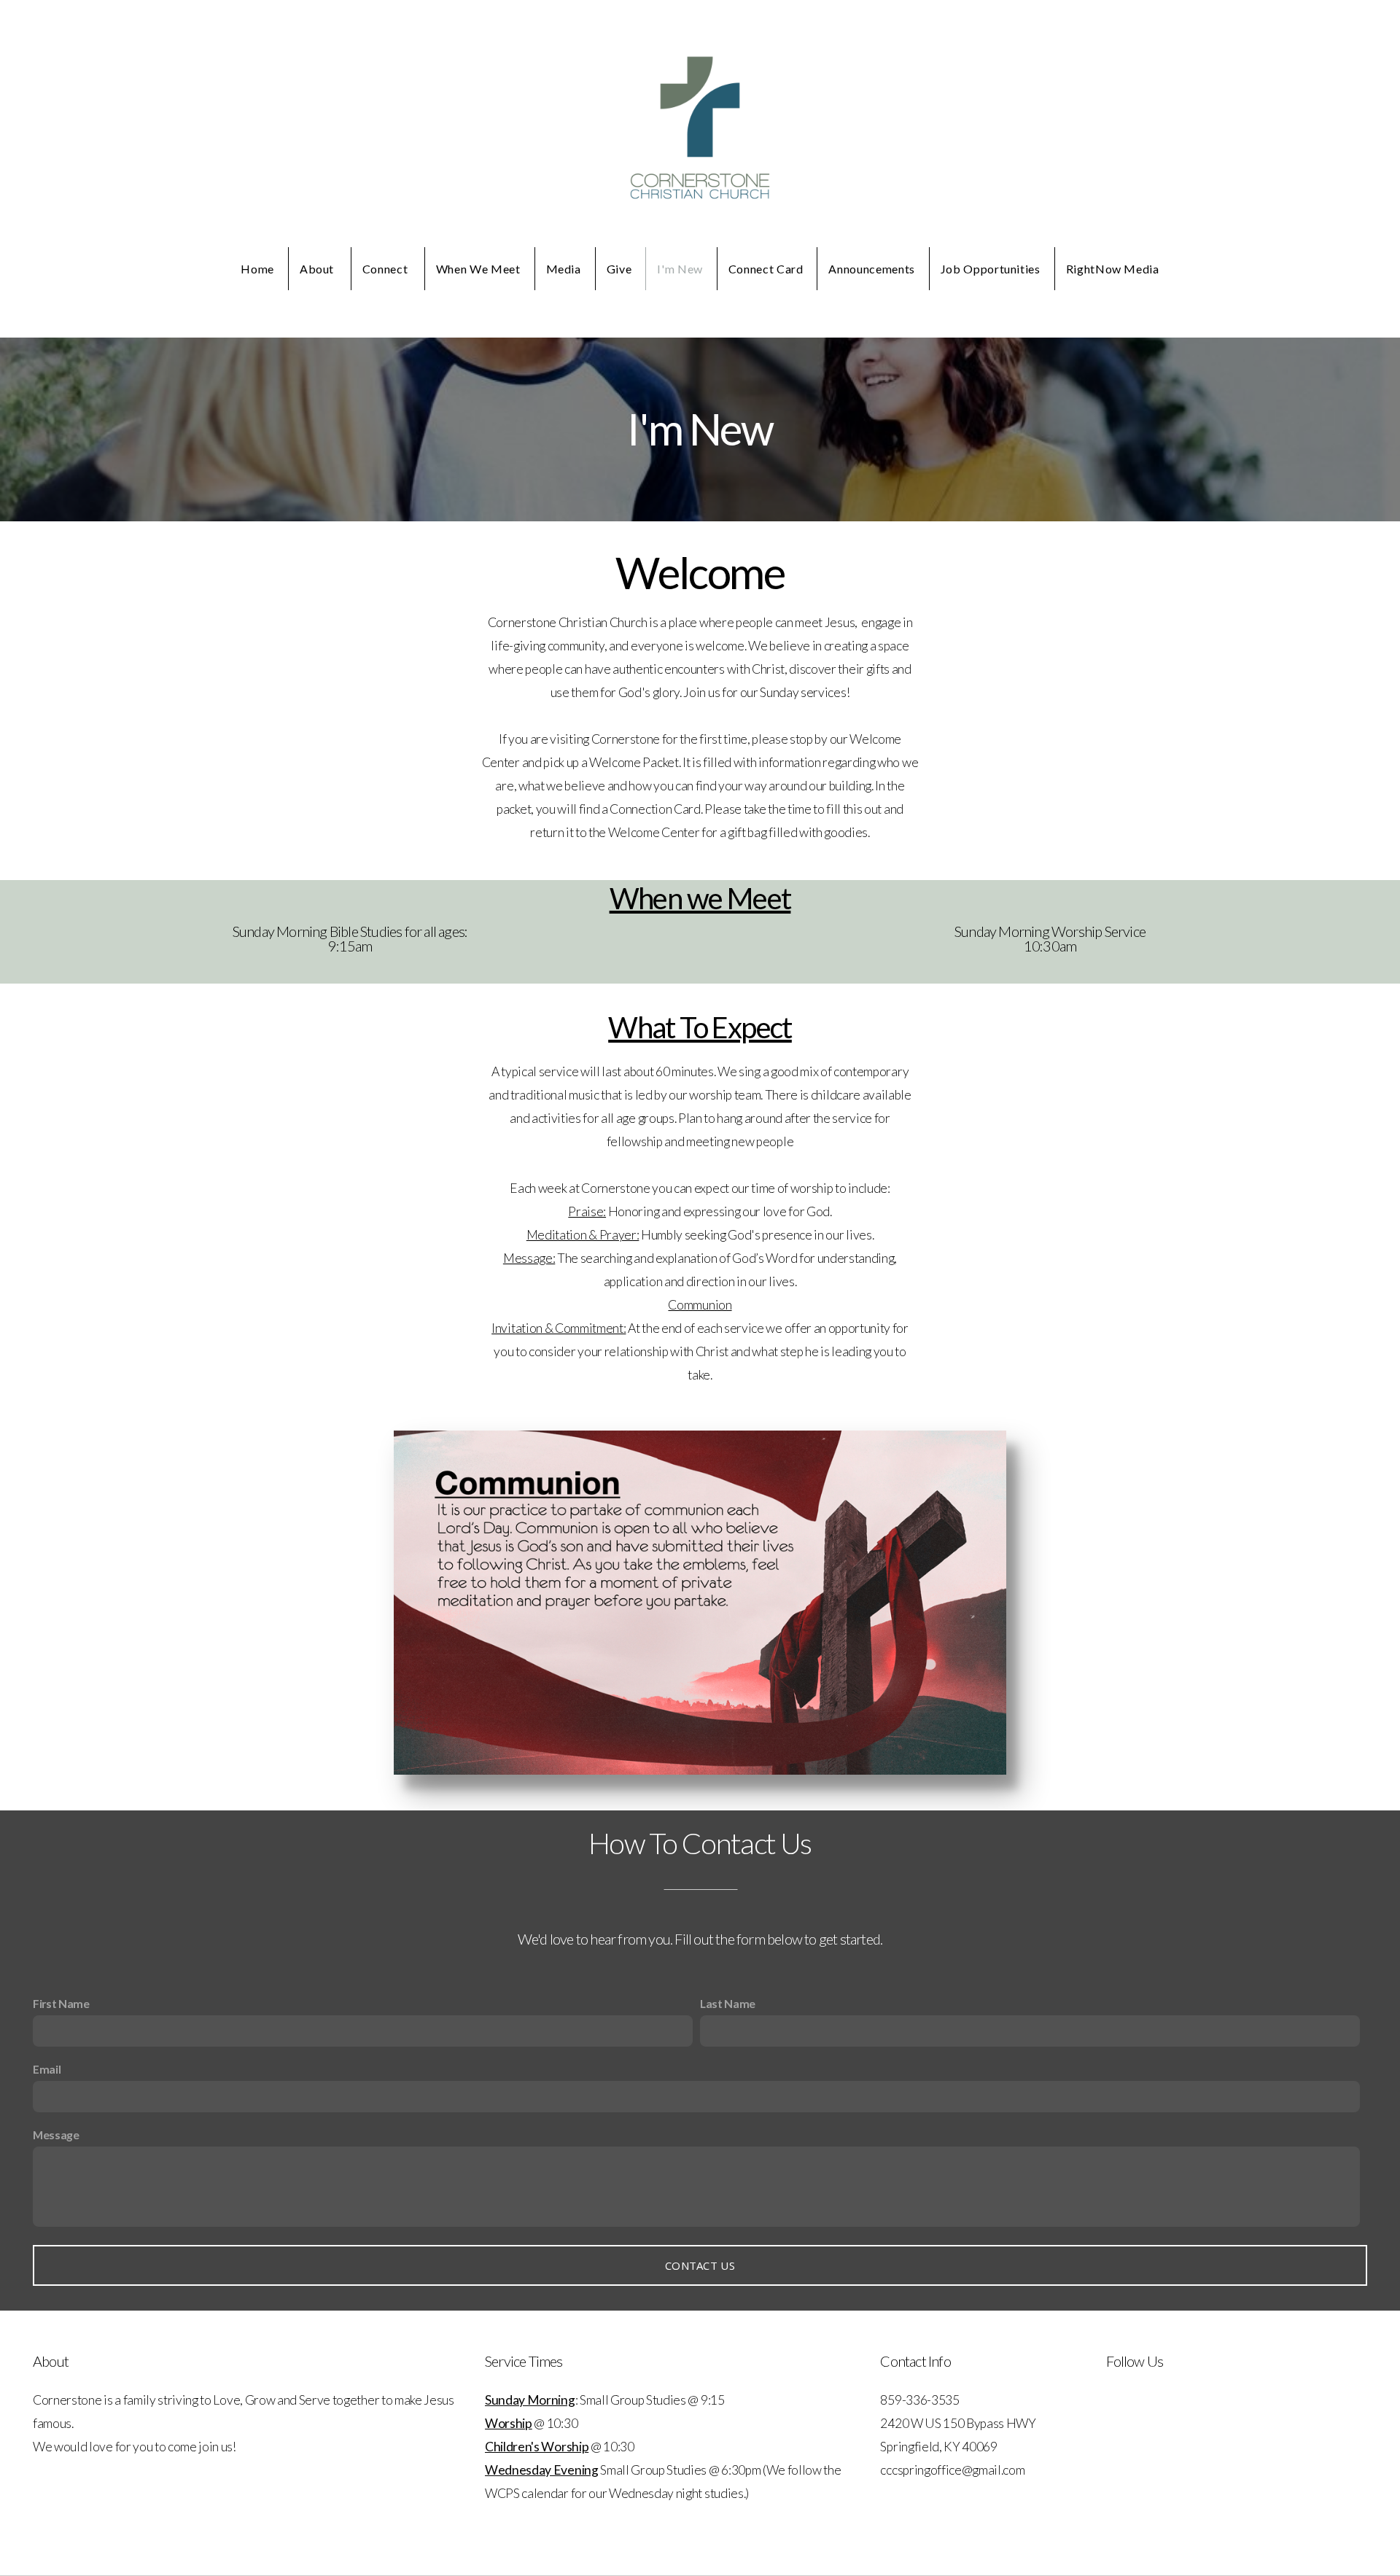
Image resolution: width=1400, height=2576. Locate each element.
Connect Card (766, 269)
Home (257, 269)
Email (47, 2069)
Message (56, 2135)
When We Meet (478, 269)
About (318, 269)
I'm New (680, 269)
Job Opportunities (991, 269)
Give (619, 269)
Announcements (871, 269)
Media (564, 269)
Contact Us (700, 2265)
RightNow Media (1113, 269)
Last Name (728, 2003)
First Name (61, 2003)
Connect (386, 269)
